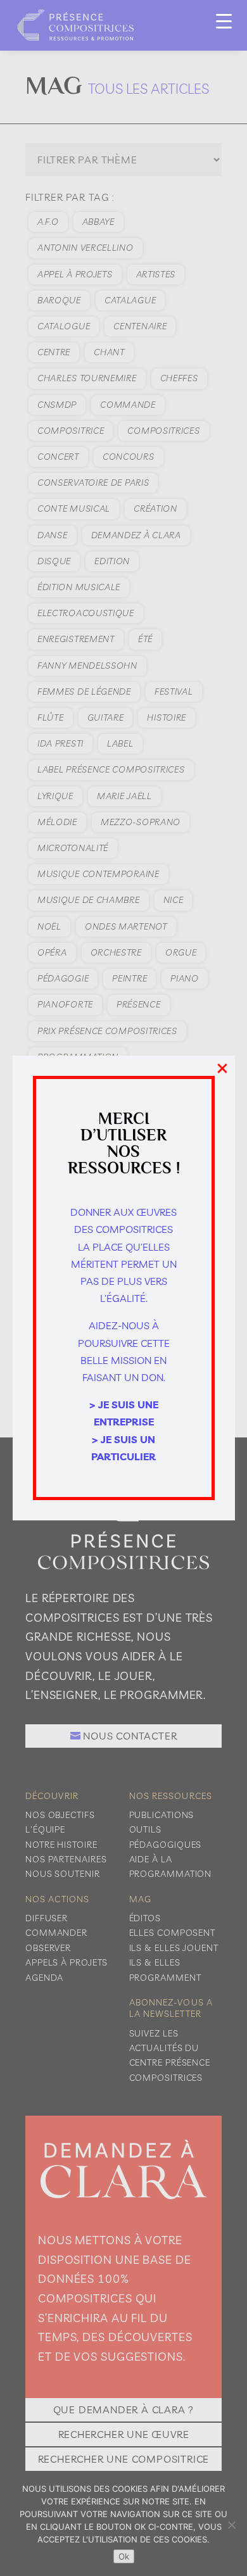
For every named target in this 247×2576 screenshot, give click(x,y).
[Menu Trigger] (224, 21)
